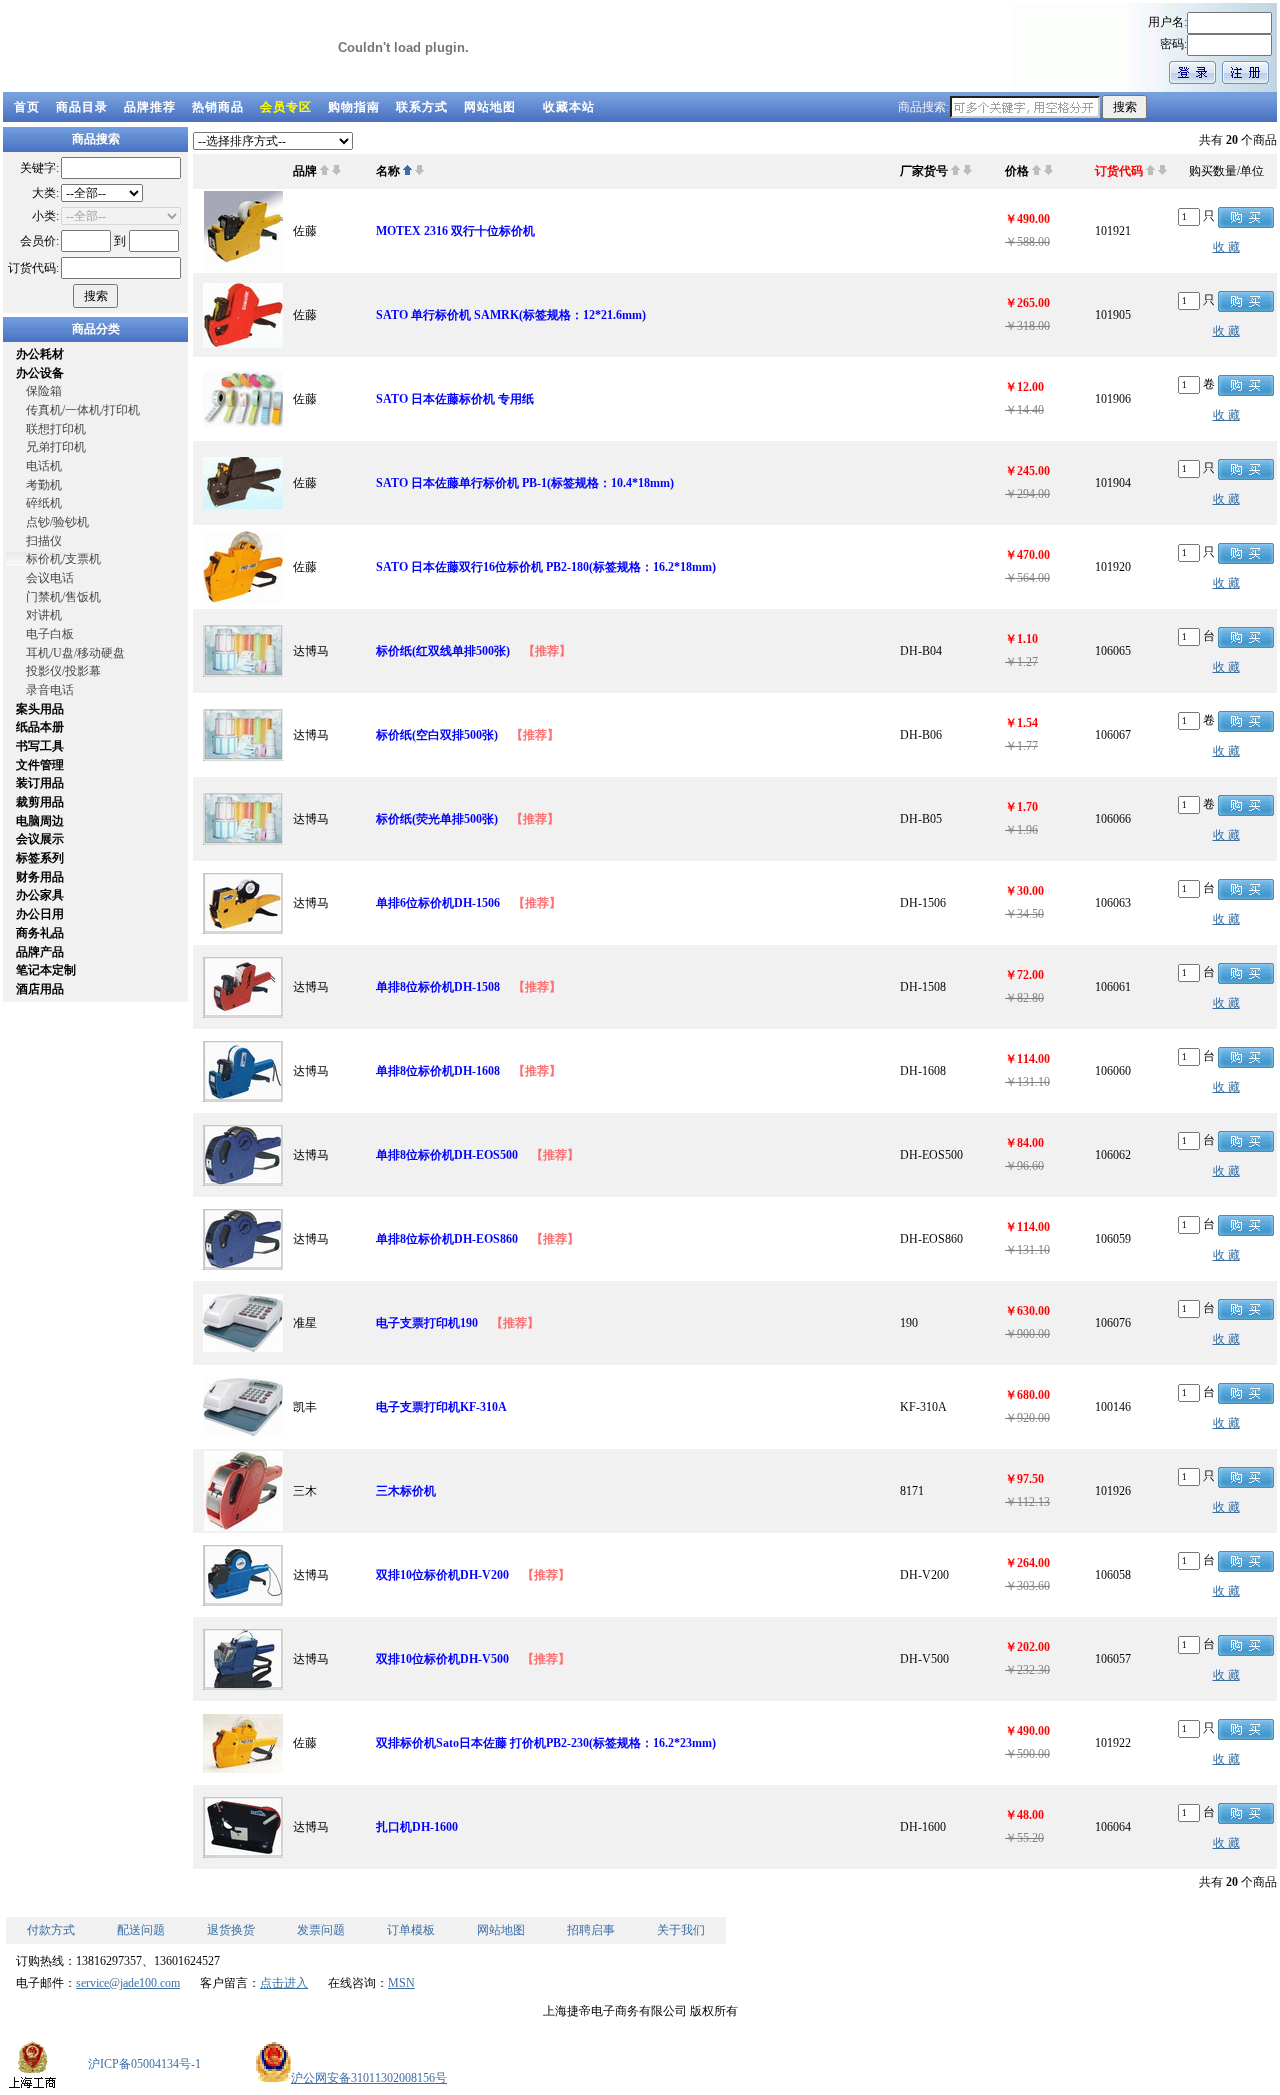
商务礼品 (40, 933)
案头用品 (40, 709)
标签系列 (40, 858)
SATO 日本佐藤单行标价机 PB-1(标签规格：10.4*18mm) (525, 483)
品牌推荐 (150, 107)
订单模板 (411, 1930)
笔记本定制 (46, 970)
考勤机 (44, 485)
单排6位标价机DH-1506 (438, 903)
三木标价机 (406, 1491)
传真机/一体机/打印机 (83, 410)
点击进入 (284, 1983)
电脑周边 (40, 821)
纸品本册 (40, 727)
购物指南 (354, 107)
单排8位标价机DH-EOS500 (447, 1155)
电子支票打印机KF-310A (441, 1407)
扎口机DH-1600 (417, 1827)
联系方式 (422, 107)
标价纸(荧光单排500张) (437, 819)
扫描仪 (44, 541)
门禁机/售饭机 (63, 597)
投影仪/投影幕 (63, 671)
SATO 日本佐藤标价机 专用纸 (455, 399)
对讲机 (44, 615)
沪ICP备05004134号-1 (144, 2064)
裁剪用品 (40, 802)
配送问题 (141, 1930)
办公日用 (40, 914)
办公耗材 (40, 354)
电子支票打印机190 (427, 1323)
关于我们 (681, 1930)
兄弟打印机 (56, 447)
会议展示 (40, 839)
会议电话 (50, 578)
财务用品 (40, 877)
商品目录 (82, 107)
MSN (401, 1983)
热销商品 (218, 107)
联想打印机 (56, 429)
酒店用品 (40, 989)
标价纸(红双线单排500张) (443, 651)
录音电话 (50, 690)
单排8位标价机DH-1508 (438, 987)
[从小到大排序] (324, 171)
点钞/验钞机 (57, 522)
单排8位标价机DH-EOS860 (447, 1239)
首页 (27, 107)
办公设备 (40, 373)
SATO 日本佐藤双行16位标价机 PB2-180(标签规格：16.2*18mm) (546, 567)
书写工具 (40, 746)
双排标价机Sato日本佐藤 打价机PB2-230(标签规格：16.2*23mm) (546, 1743)
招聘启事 (591, 1930)
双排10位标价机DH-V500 (442, 1659)
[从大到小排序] (336, 171)
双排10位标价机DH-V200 (442, 1575)
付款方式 (51, 1930)
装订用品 (40, 783)
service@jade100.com (128, 1983)
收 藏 (1226, 247)
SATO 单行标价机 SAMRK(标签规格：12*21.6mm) (511, 315)
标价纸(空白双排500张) (437, 735)
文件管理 (40, 765)
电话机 (44, 466)
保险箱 (44, 391)
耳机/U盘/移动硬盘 (75, 653)
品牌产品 (40, 952)
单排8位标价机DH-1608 (438, 1071)
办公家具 (40, 895)
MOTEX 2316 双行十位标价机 (455, 231)
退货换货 (231, 1930)
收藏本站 (569, 107)
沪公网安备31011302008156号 (369, 2078)
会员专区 (286, 107)
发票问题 (321, 1930)
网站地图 (490, 107)
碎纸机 (44, 503)
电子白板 (50, 634)
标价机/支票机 (63, 559)
